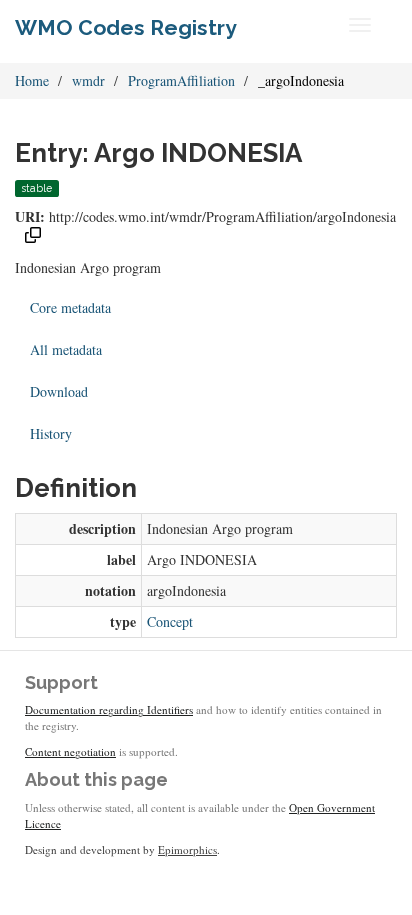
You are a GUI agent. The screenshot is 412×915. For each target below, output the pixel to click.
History (51, 433)
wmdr (88, 80)
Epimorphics (187, 849)
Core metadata (70, 307)
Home (32, 80)
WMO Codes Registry (126, 27)
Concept (170, 621)
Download (59, 391)
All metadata (66, 349)
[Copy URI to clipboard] (33, 237)
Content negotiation (70, 751)
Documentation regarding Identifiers (109, 709)
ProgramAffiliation (181, 80)
